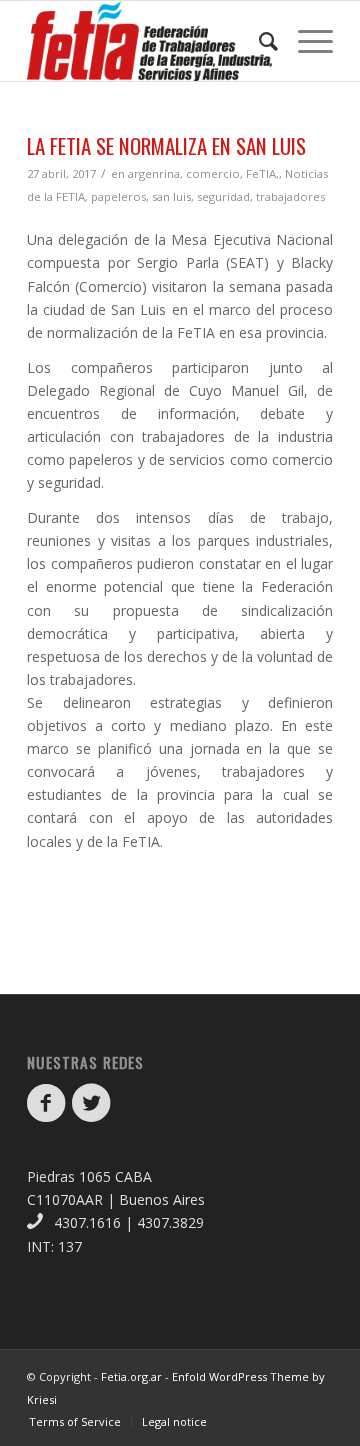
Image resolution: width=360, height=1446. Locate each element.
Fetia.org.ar (131, 1376)
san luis (171, 196)
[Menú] (305, 41)
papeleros (118, 196)
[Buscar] (258, 41)
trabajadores (290, 196)
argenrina (154, 173)
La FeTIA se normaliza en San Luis (166, 145)
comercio (213, 173)
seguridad (223, 196)
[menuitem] (258, 41)
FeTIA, (262, 173)
